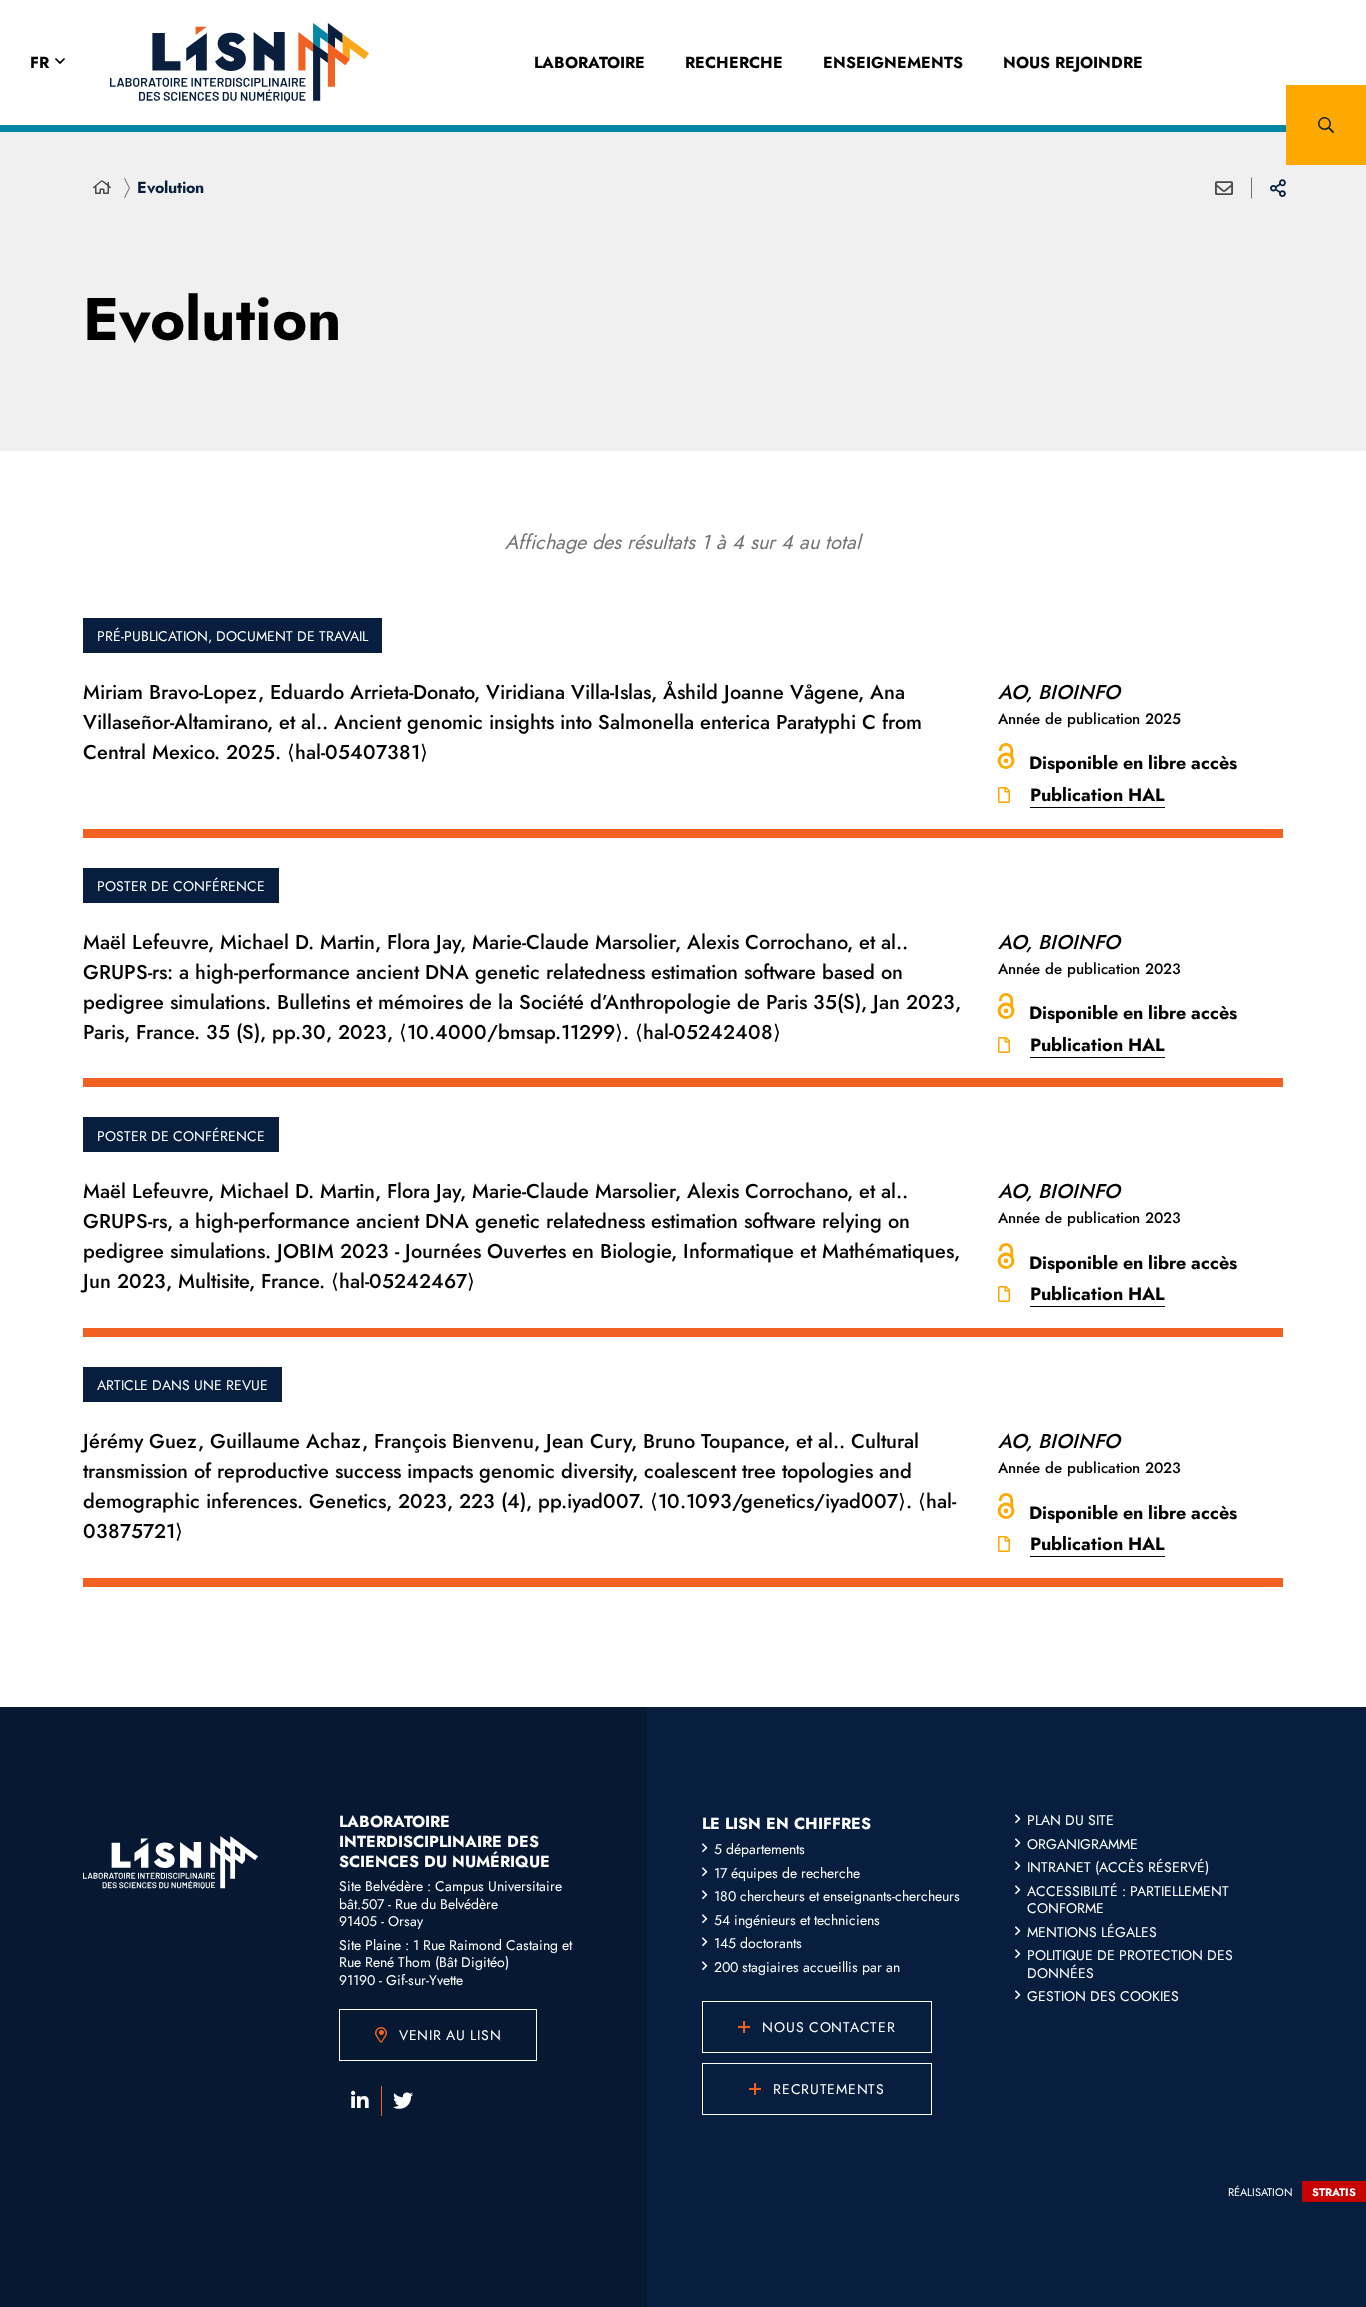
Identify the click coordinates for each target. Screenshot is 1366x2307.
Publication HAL (1097, 795)
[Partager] (1278, 188)
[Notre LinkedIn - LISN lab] (360, 2101)
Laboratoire (589, 62)
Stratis (1334, 2192)
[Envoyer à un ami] (1224, 188)
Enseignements (893, 62)
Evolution (170, 187)
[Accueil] (102, 188)
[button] (1326, 125)
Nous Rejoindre (1073, 62)
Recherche (734, 62)
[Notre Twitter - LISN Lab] (403, 2101)
